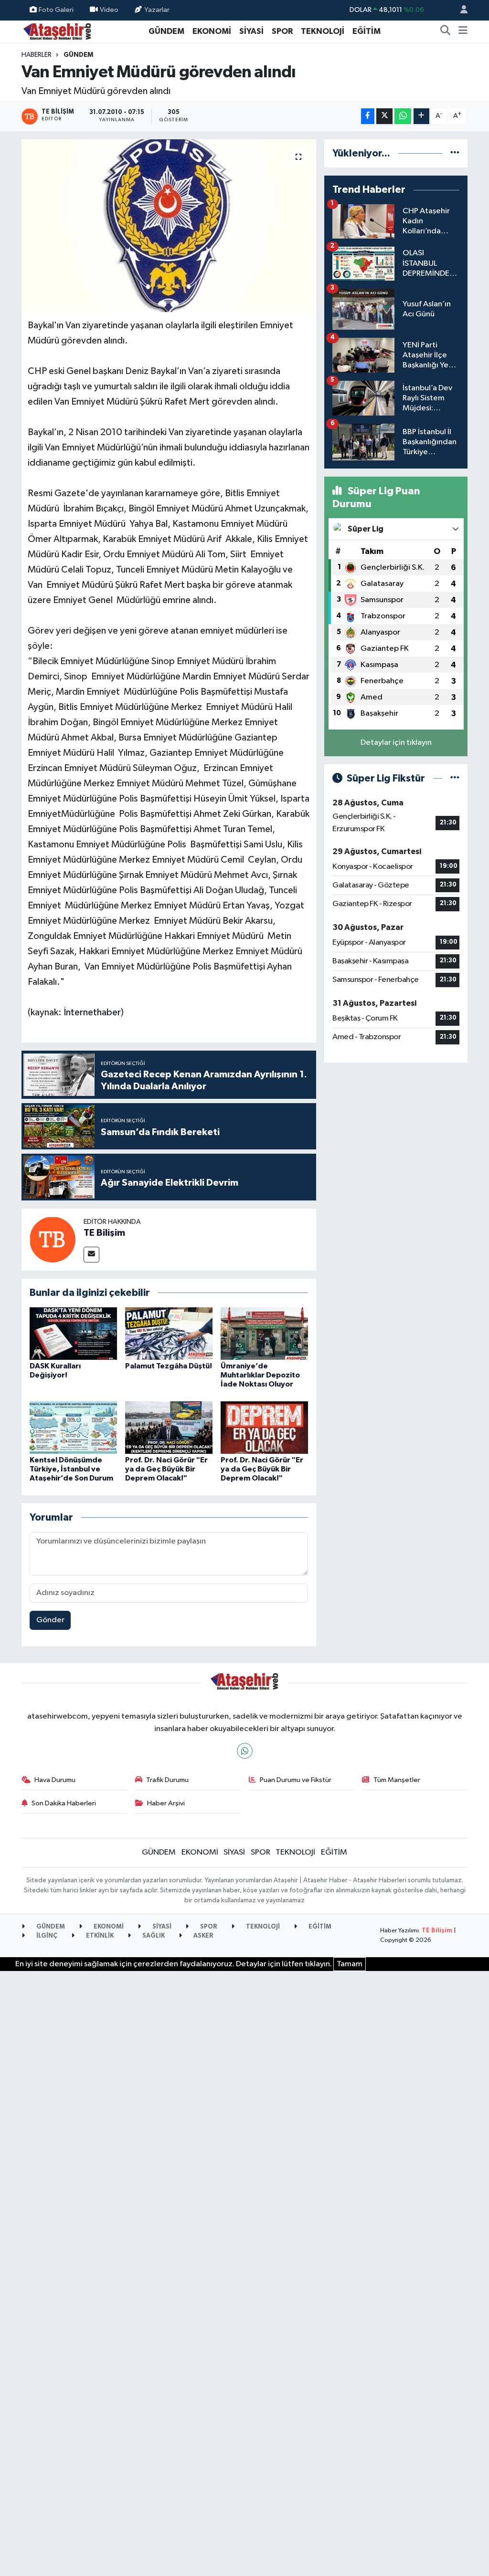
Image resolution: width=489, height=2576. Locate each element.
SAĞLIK (153, 1936)
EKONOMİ (212, 31)
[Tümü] (455, 153)
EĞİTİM (367, 31)
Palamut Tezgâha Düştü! (169, 1366)
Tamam (350, 1964)
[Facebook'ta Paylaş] (368, 116)
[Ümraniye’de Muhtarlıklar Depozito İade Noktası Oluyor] (264, 1333)
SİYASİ (251, 31)
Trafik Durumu (167, 1780)
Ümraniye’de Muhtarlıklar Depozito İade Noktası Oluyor (260, 1375)
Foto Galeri (56, 10)
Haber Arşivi (166, 1803)
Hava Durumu (55, 1780)
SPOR (282, 31)
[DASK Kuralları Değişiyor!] (73, 1333)
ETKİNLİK (99, 1936)
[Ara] (446, 31)
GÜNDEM (166, 31)
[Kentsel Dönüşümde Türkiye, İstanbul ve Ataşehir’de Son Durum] (73, 1427)
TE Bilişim (104, 1233)
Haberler (37, 55)
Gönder (50, 1620)
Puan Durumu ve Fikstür (296, 1780)
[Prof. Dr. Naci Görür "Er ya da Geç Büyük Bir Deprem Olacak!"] (169, 1427)
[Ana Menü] (463, 31)
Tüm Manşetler (397, 1780)
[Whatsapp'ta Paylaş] (403, 116)
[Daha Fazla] (421, 116)
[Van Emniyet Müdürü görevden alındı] (169, 226)
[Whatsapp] (245, 1751)
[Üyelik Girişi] (460, 10)
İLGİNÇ (46, 1936)
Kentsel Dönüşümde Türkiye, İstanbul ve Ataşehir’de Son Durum (71, 1469)
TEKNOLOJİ (323, 31)
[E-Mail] (91, 1255)
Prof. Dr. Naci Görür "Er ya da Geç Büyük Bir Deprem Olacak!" (166, 1469)
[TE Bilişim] (53, 1239)
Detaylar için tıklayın (396, 743)
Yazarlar (157, 10)
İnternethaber (92, 1012)
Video (109, 10)
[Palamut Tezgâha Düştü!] (169, 1333)
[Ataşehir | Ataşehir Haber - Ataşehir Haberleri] (57, 31)
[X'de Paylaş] (384, 116)
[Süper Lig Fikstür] (455, 778)
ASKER (203, 1936)
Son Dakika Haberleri (64, 1803)
